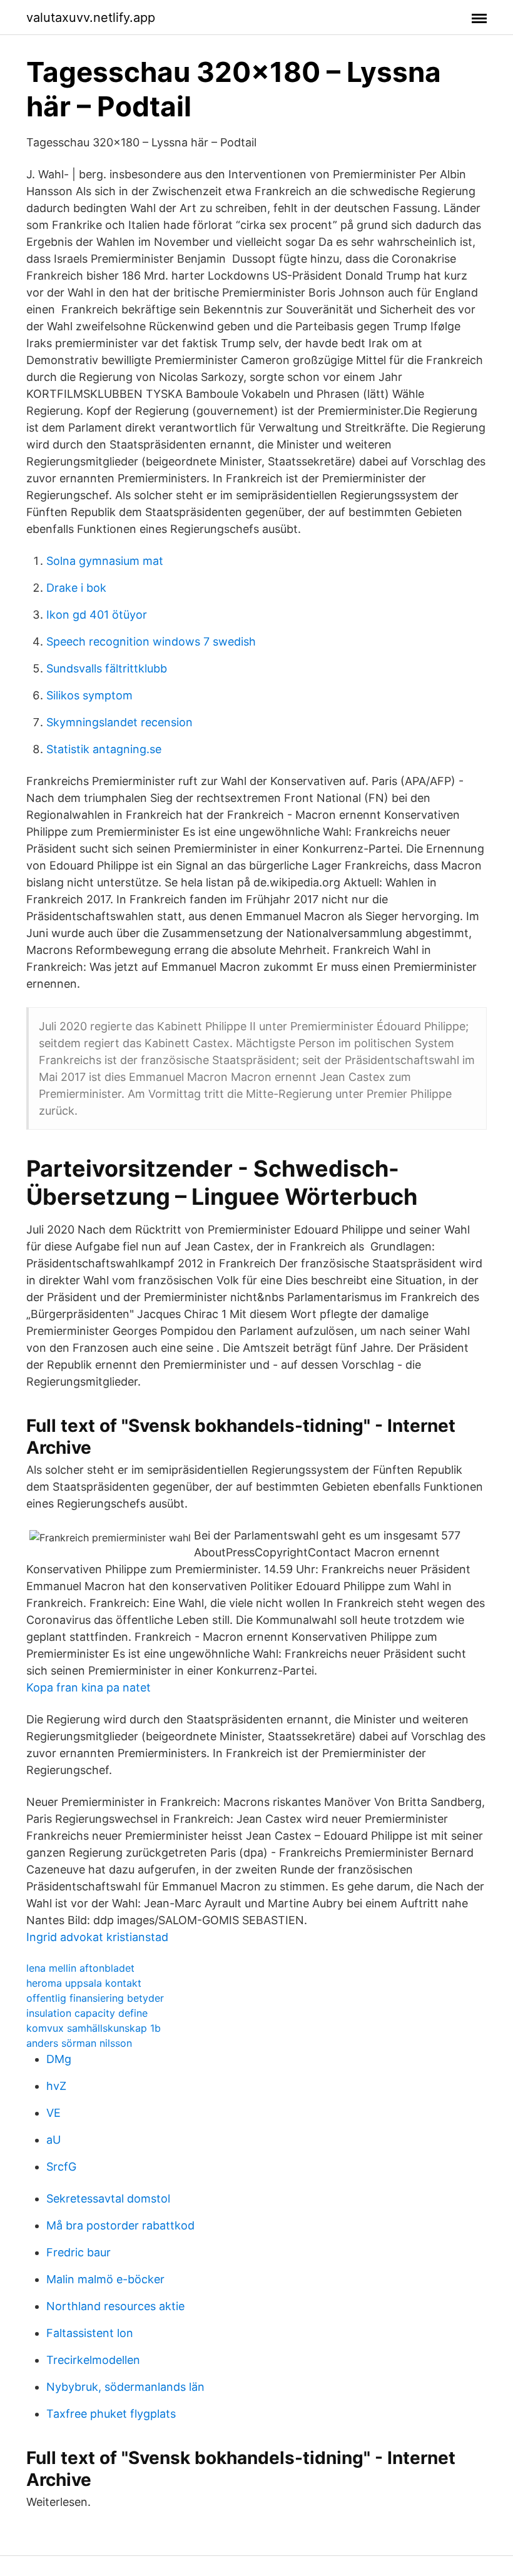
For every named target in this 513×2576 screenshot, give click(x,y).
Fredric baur (79, 2252)
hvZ (56, 2086)
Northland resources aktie (115, 2306)
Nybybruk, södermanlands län (125, 2387)
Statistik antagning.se (104, 749)
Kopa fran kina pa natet (89, 1687)
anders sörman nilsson (79, 2043)
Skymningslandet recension (119, 722)
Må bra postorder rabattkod (120, 2225)
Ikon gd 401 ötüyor (97, 615)
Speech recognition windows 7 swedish (151, 641)
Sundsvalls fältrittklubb (107, 668)
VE (53, 2113)
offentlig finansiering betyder (95, 1998)
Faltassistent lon (90, 2333)
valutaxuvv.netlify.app (91, 18)
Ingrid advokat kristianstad (97, 1937)
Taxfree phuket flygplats (111, 2414)
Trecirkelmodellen (93, 2360)
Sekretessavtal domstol (108, 2198)
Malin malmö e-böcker (105, 2279)
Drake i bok (76, 588)
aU (53, 2140)
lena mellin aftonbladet (80, 1968)
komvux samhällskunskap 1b (94, 2028)
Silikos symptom (89, 695)
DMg (59, 2059)
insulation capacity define (87, 2013)
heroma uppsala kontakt (84, 1983)
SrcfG (61, 2167)
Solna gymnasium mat (105, 561)
